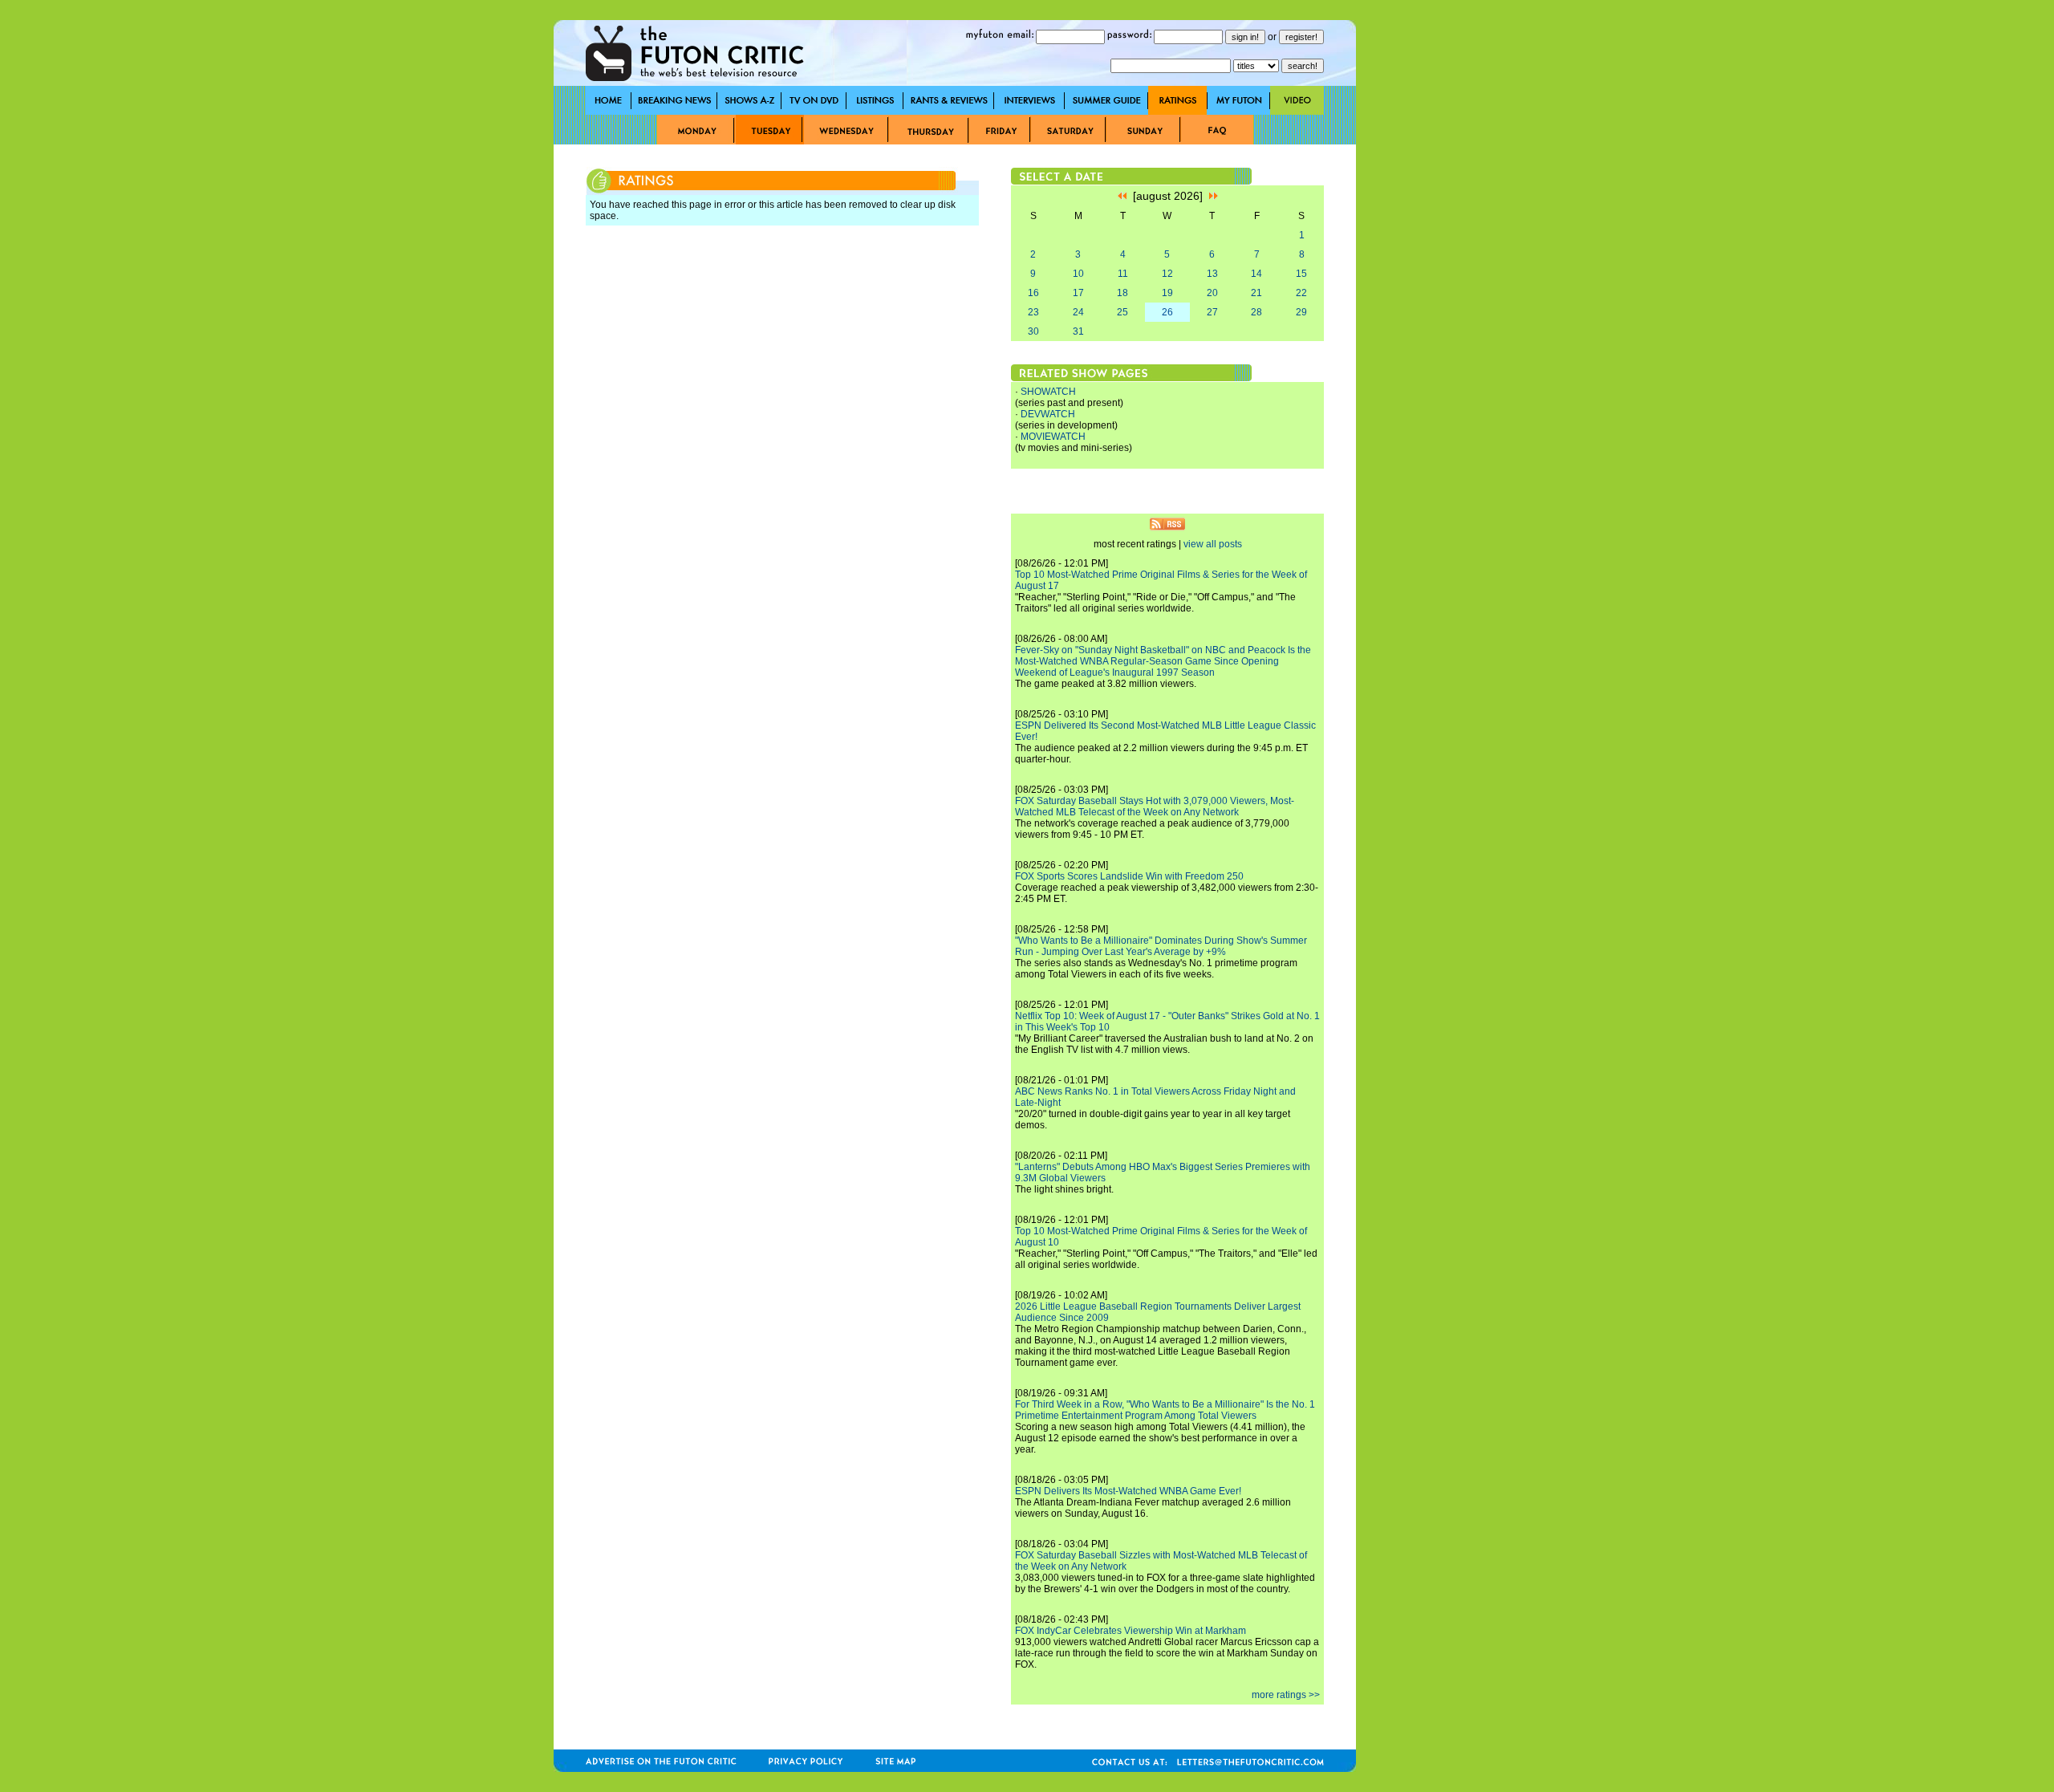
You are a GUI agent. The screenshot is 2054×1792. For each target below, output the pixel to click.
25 (1122, 312)
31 (1078, 331)
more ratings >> (1286, 1695)
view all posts (1213, 544)
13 (1212, 274)
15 (1301, 274)
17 (1078, 293)
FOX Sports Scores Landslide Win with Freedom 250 (1129, 876)
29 (1301, 312)
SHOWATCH (1048, 392)
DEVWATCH (1048, 414)
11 (1123, 274)
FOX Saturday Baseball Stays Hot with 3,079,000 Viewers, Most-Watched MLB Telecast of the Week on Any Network (1155, 807)
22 (1301, 293)
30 (1033, 331)
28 (1256, 312)
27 (1212, 312)
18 (1122, 293)
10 (1078, 274)
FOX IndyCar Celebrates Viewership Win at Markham (1131, 1631)
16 (1033, 293)
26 (1167, 312)
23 (1033, 312)
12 (1167, 274)
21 (1256, 293)
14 (1256, 274)
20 (1212, 293)
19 (1167, 293)
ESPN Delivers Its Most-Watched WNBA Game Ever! (1128, 1491)
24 (1078, 312)
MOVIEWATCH (1053, 437)
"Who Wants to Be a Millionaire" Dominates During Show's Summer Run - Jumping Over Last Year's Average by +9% (1161, 946)
